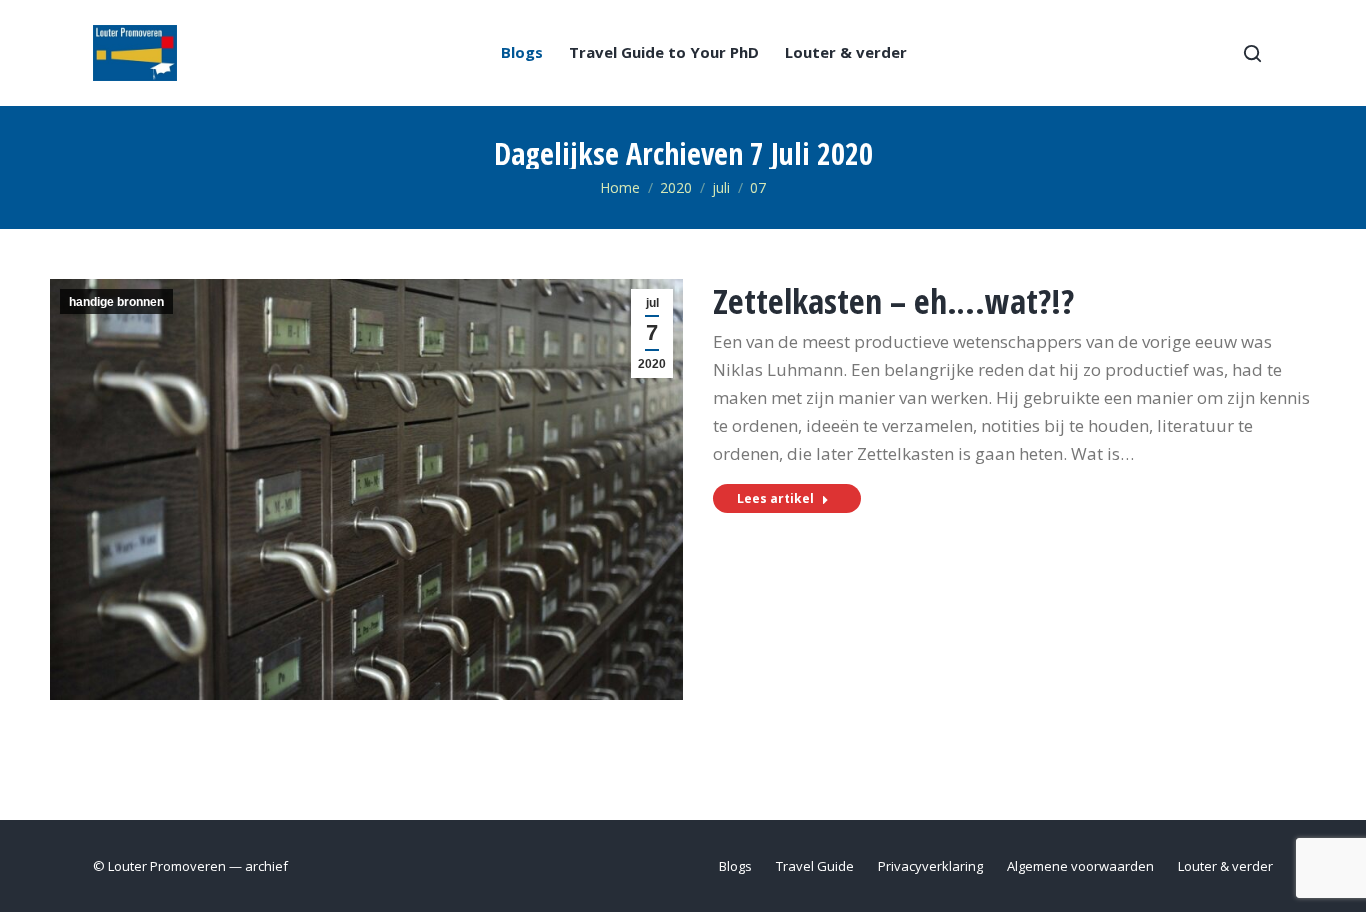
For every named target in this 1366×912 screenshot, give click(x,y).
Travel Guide (815, 866)
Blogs (522, 52)
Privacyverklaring (930, 866)
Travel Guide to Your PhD (664, 52)
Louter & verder (846, 52)
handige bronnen (116, 302)
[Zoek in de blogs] (1252, 53)
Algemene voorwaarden (1080, 866)
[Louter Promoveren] (135, 53)
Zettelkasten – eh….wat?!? (893, 301)
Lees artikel (775, 498)
